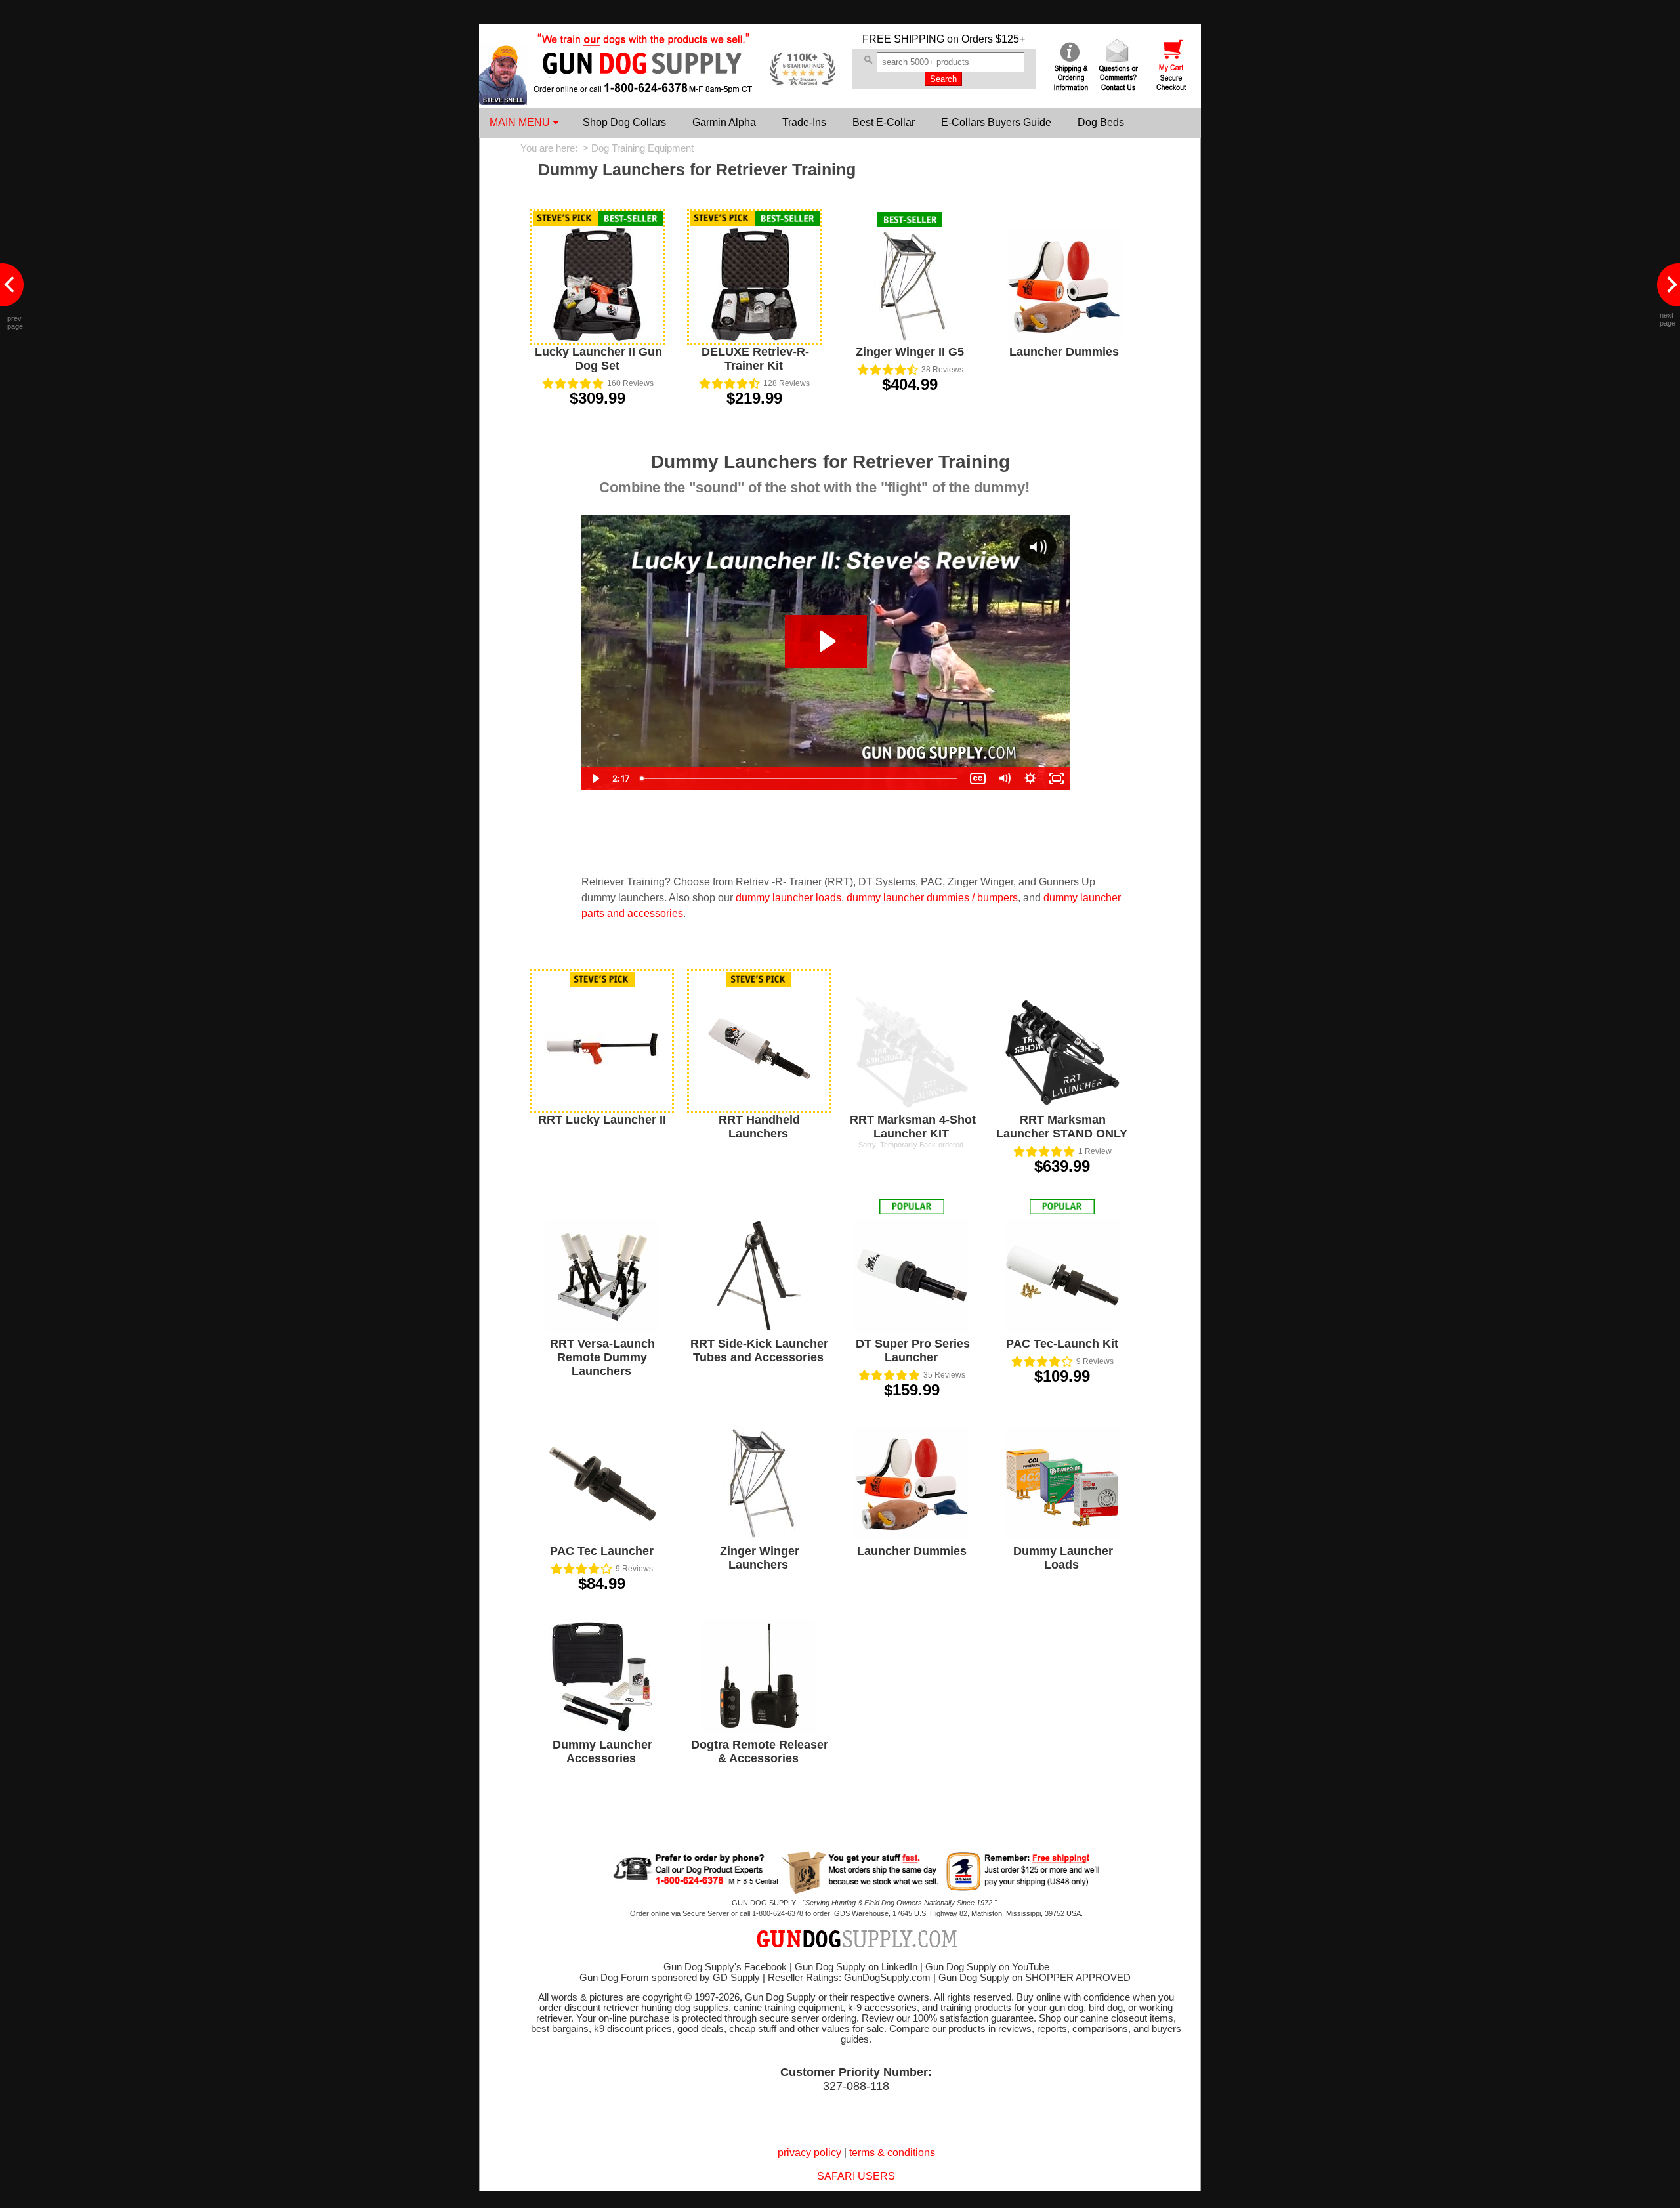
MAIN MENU (521, 122)
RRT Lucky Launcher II (602, 1120)
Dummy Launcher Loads (1063, 1558)
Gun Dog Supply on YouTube (987, 1967)
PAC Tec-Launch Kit (1062, 1344)
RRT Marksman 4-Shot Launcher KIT (913, 1127)
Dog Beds (1101, 122)
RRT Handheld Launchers (759, 1127)
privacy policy (809, 2153)
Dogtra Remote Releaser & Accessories (760, 1752)
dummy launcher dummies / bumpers (932, 898)
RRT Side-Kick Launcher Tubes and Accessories (759, 1350)
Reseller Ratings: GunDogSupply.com (849, 1978)
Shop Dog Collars (624, 122)
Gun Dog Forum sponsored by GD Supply (670, 1978)
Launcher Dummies (1064, 352)
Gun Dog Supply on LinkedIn (856, 1967)
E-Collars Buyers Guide (996, 122)
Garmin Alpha (724, 122)
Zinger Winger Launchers (760, 1558)
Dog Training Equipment (642, 148)
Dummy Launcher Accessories (602, 1752)
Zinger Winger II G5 (910, 352)
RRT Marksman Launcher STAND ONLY (1062, 1127)
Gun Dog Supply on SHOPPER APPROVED (1035, 1978)
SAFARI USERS (856, 2176)
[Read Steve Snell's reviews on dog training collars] (503, 101)
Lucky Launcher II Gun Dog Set (598, 359)
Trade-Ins (804, 122)
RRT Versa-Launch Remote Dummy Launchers (602, 1357)
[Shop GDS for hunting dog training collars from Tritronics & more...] (644, 84)
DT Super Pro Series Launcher (913, 1350)
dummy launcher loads (788, 898)
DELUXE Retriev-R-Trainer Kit (755, 359)
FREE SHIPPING (903, 39)
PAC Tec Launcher (602, 1551)
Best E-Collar (884, 122)
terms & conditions (892, 2153)
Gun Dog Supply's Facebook (725, 1967)
